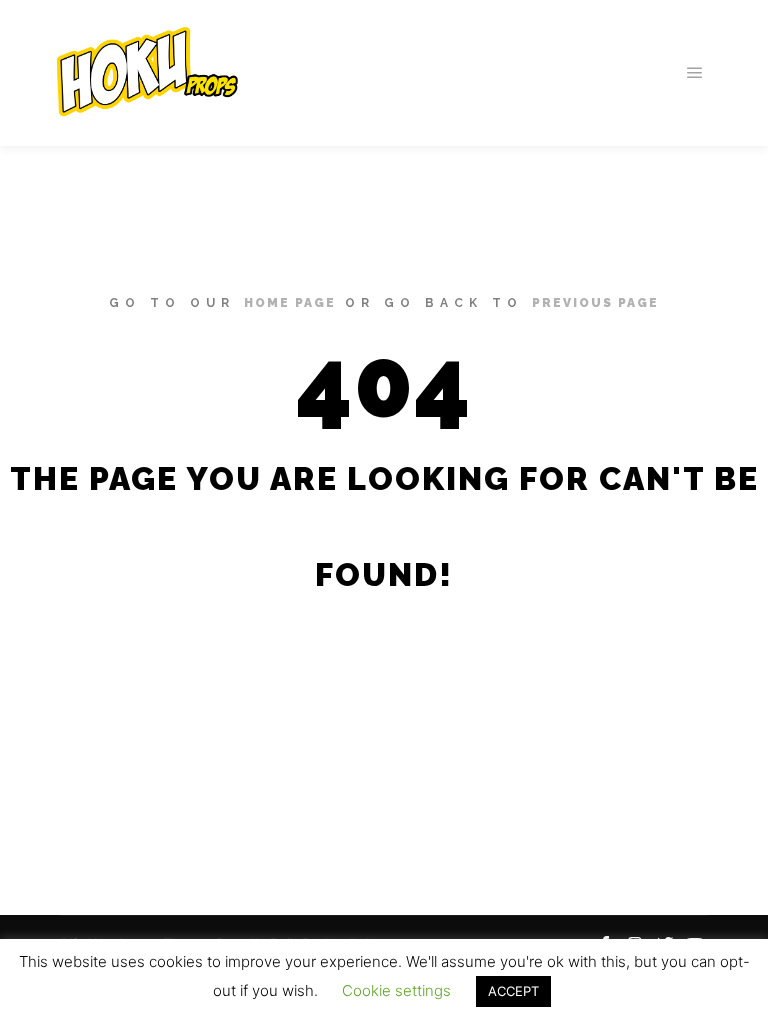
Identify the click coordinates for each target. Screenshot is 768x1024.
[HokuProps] (140, 73)
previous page (595, 303)
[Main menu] (695, 73)
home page (290, 303)
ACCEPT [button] (513, 991)
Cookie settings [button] (396, 990)
